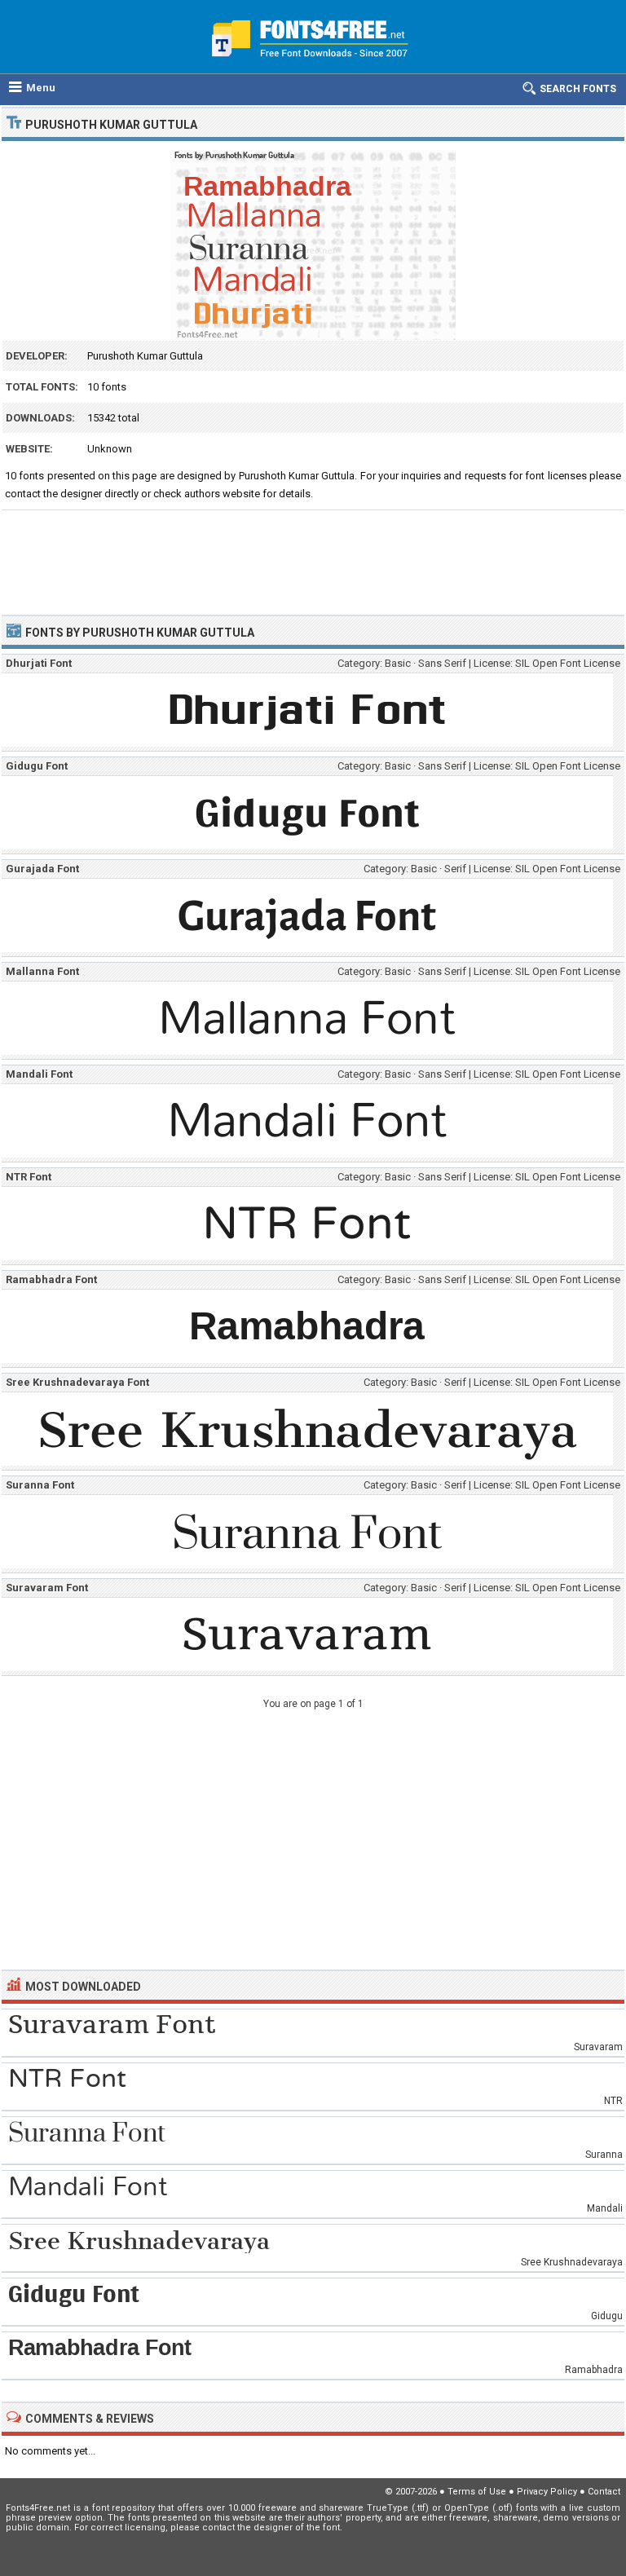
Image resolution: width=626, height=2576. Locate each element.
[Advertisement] (313, 555)
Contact (604, 2492)
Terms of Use (477, 2492)
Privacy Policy (547, 2492)
